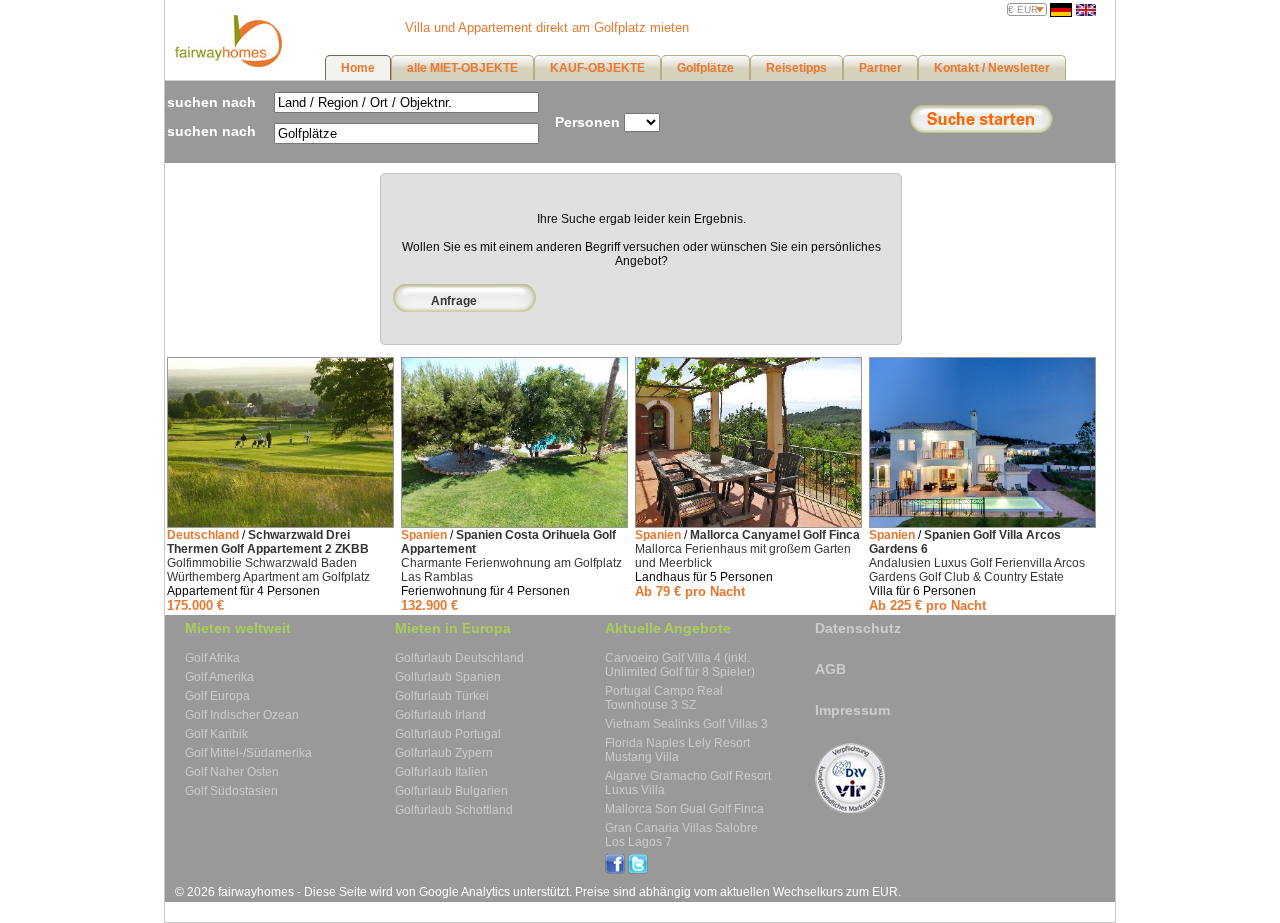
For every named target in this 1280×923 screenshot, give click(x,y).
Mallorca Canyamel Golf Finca (775, 535)
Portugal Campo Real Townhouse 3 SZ (664, 698)
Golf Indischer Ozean (242, 715)
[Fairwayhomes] (226, 63)
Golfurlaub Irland (440, 715)
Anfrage (454, 301)
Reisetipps (796, 68)
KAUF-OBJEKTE (597, 68)
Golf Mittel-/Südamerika (248, 753)
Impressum (852, 710)
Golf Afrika (212, 658)
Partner (880, 68)
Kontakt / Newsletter (992, 68)
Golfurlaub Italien (441, 772)
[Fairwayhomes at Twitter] (638, 870)
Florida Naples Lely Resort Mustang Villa (677, 750)
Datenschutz (858, 628)
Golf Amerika (219, 677)
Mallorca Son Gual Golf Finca (684, 809)
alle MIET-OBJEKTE (462, 68)
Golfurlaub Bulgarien (451, 791)
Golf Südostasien (231, 791)
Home (358, 68)
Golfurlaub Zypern (444, 753)
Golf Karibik (216, 734)
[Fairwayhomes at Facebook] (615, 870)
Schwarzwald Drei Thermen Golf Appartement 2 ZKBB (268, 542)
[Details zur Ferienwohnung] (280, 524)
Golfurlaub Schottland (454, 810)
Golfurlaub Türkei (442, 696)
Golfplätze (705, 68)
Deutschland (203, 535)
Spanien (424, 535)
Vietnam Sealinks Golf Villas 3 (686, 724)
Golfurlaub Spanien (448, 677)
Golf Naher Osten (232, 772)
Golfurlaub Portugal (448, 734)
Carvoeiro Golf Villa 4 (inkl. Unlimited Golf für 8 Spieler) (680, 665)
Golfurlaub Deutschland (459, 658)
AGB (830, 669)
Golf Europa (217, 696)
